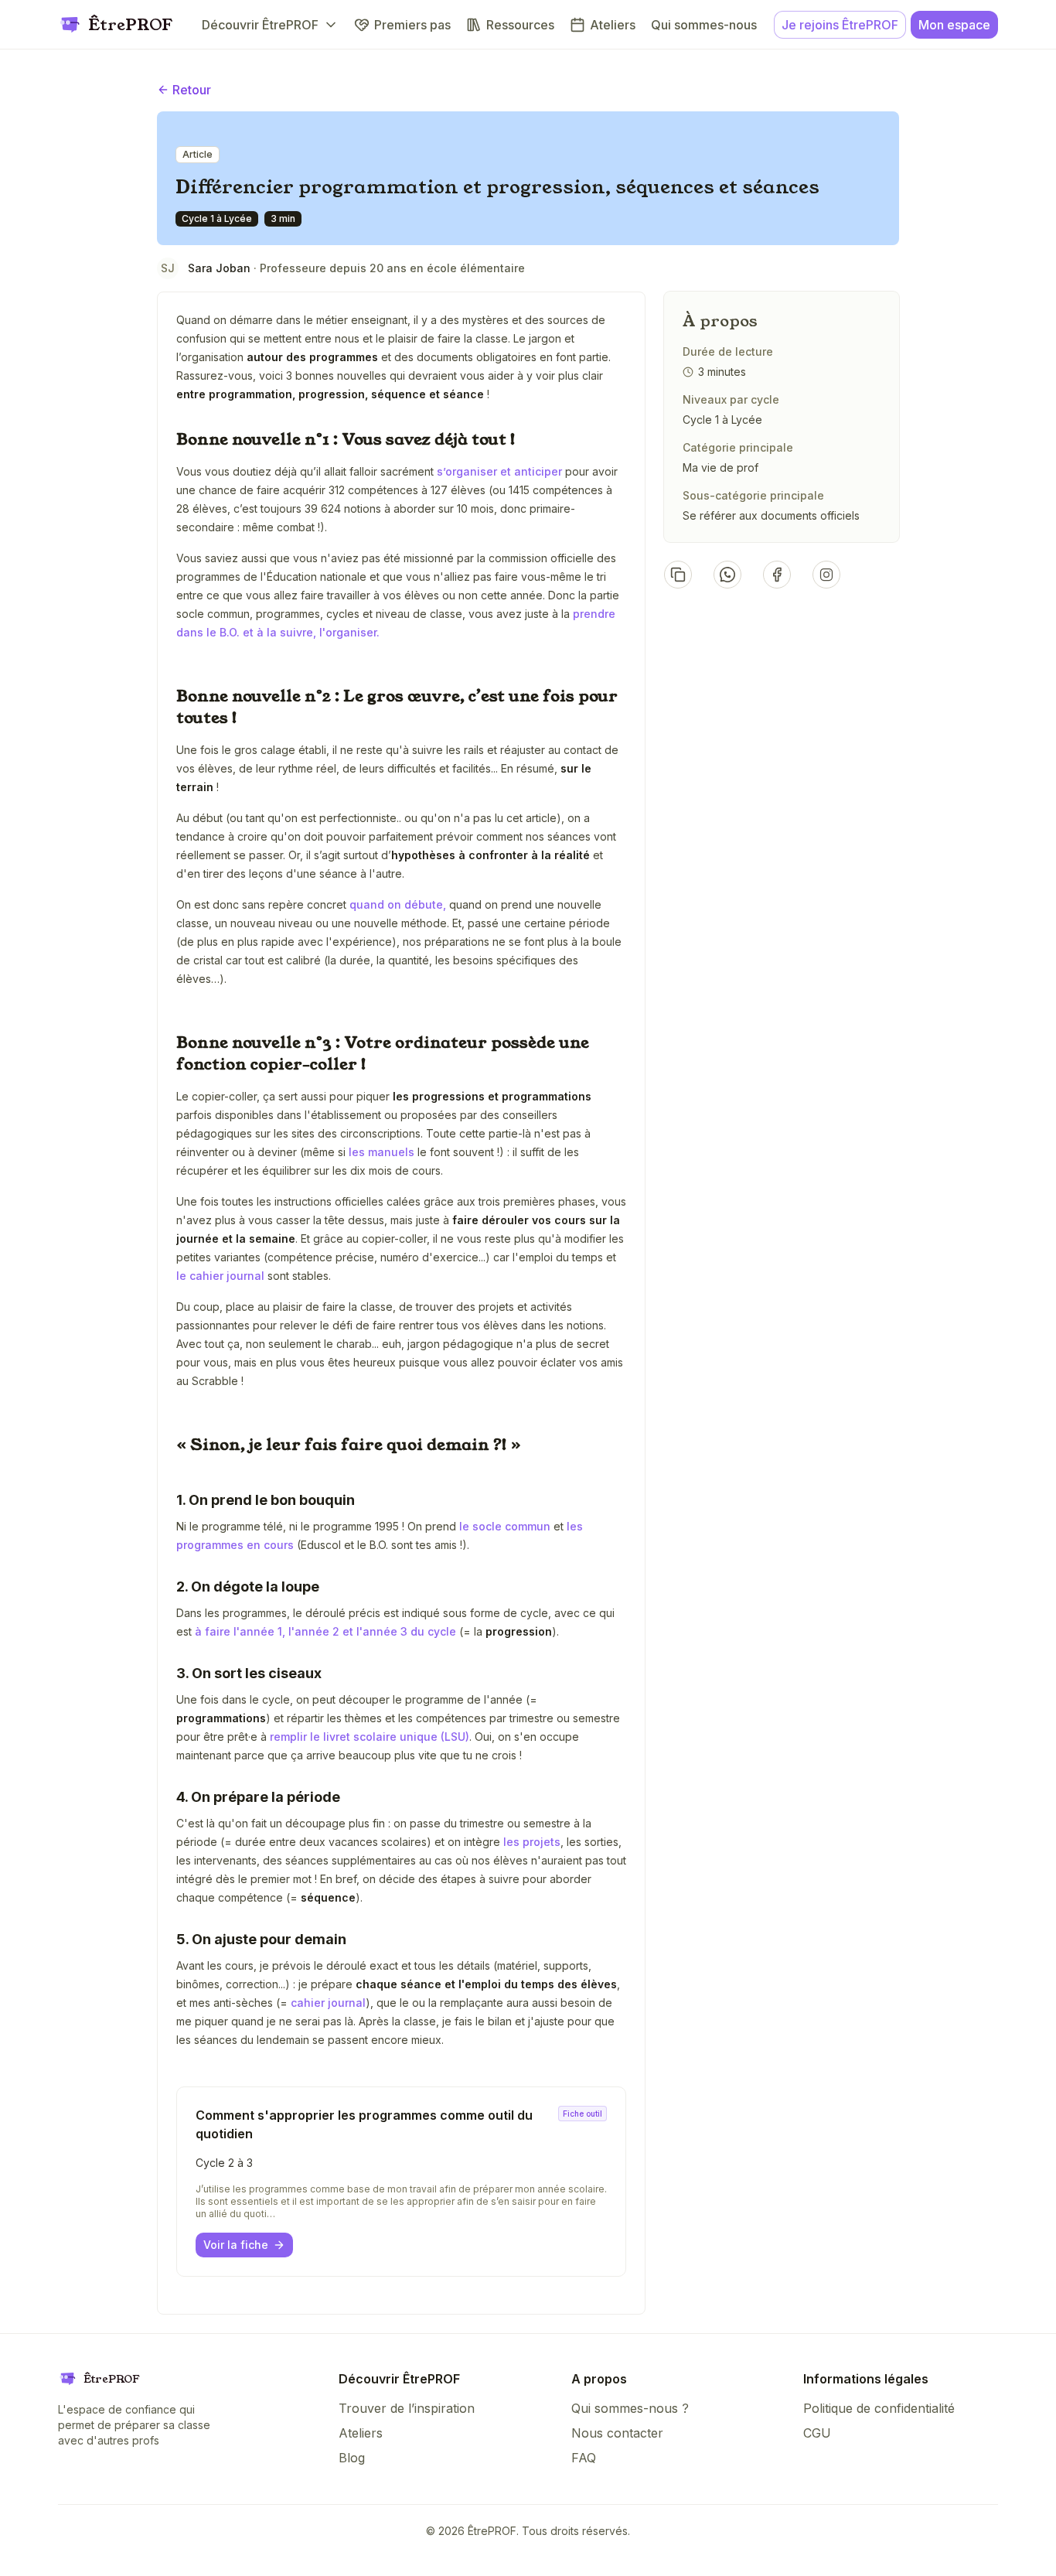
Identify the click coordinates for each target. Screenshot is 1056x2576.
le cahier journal (220, 1276)
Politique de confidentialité (879, 2408)
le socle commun (505, 1526)
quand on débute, (398, 904)
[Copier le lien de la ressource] (678, 575)
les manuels (380, 1152)
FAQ (584, 2458)
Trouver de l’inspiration (407, 2408)
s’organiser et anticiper (498, 471)
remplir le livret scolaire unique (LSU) (370, 1737)
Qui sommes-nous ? (630, 2408)
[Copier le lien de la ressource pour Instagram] (826, 575)
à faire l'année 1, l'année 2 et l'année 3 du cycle (325, 1631)
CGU (817, 2433)
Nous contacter (617, 2433)
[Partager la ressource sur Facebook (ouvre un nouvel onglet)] (777, 575)
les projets (530, 1842)
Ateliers (361, 2433)
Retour (192, 90)
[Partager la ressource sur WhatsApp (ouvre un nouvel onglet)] (727, 575)
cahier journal (328, 2003)
